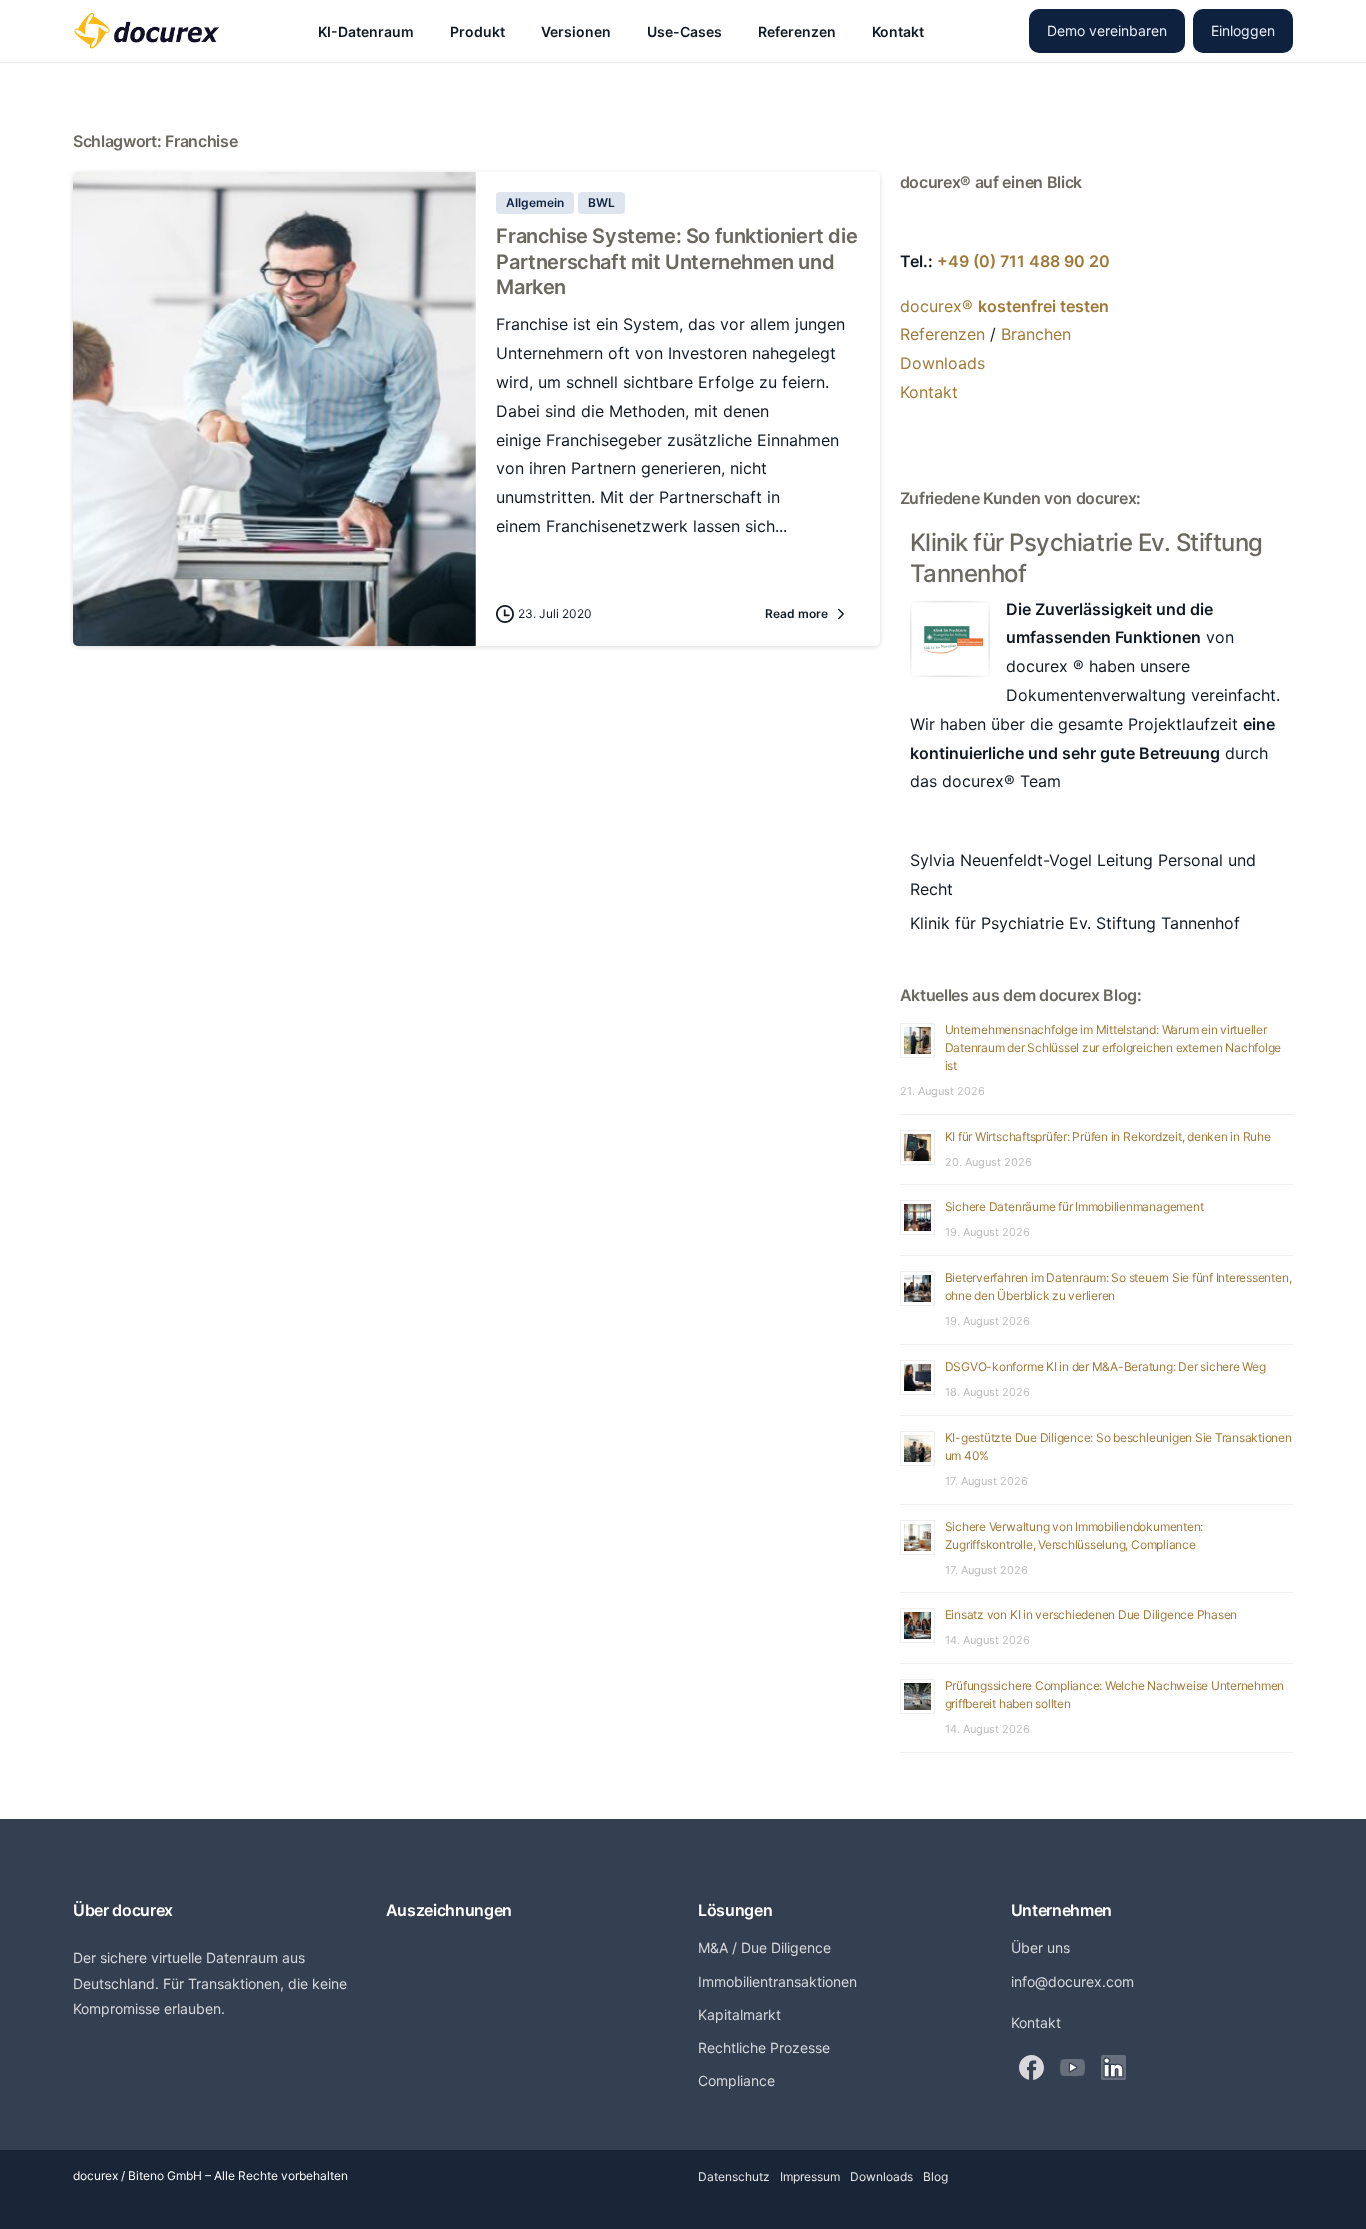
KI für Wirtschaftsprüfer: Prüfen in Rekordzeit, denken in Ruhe (1108, 1136)
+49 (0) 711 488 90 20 (1023, 261)
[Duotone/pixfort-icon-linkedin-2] (1113, 2066)
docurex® (1004, 306)
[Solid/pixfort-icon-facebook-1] (1031, 2066)
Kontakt (929, 392)
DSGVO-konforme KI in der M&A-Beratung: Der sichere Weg (1105, 1366)
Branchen (1036, 334)
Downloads (942, 363)
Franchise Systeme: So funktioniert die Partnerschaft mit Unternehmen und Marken (676, 261)
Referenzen (942, 334)
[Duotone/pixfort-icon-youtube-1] (1072, 2066)
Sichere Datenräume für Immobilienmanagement (1074, 1206)
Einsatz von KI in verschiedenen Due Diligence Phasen (1091, 1614)
